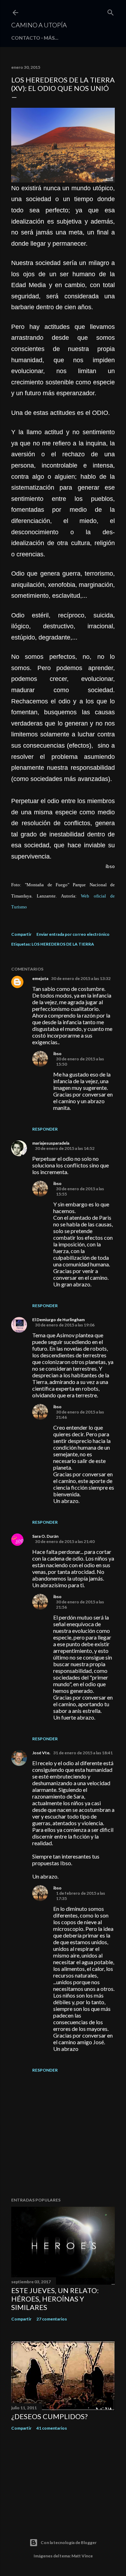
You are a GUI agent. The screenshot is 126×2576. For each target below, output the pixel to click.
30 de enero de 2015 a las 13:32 (81, 978)
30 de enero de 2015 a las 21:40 (65, 1541)
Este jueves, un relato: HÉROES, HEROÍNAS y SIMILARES (55, 2299)
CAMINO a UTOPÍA (39, 25)
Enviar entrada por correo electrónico (73, 934)
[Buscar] (111, 11)
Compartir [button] (21, 934)
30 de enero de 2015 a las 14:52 (65, 1148)
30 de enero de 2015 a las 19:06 (65, 1325)
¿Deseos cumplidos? (49, 2416)
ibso (57, 1054)
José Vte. (41, 1753)
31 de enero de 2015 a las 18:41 (83, 1753)
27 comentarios (52, 2319)
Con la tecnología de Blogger (69, 2542)
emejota (40, 978)
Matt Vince (82, 2556)
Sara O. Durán (45, 1536)
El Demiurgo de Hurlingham (58, 1320)
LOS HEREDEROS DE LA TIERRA (63, 944)
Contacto (26, 38)
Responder (45, 1129)
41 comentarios (52, 2428)
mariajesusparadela (51, 1143)
